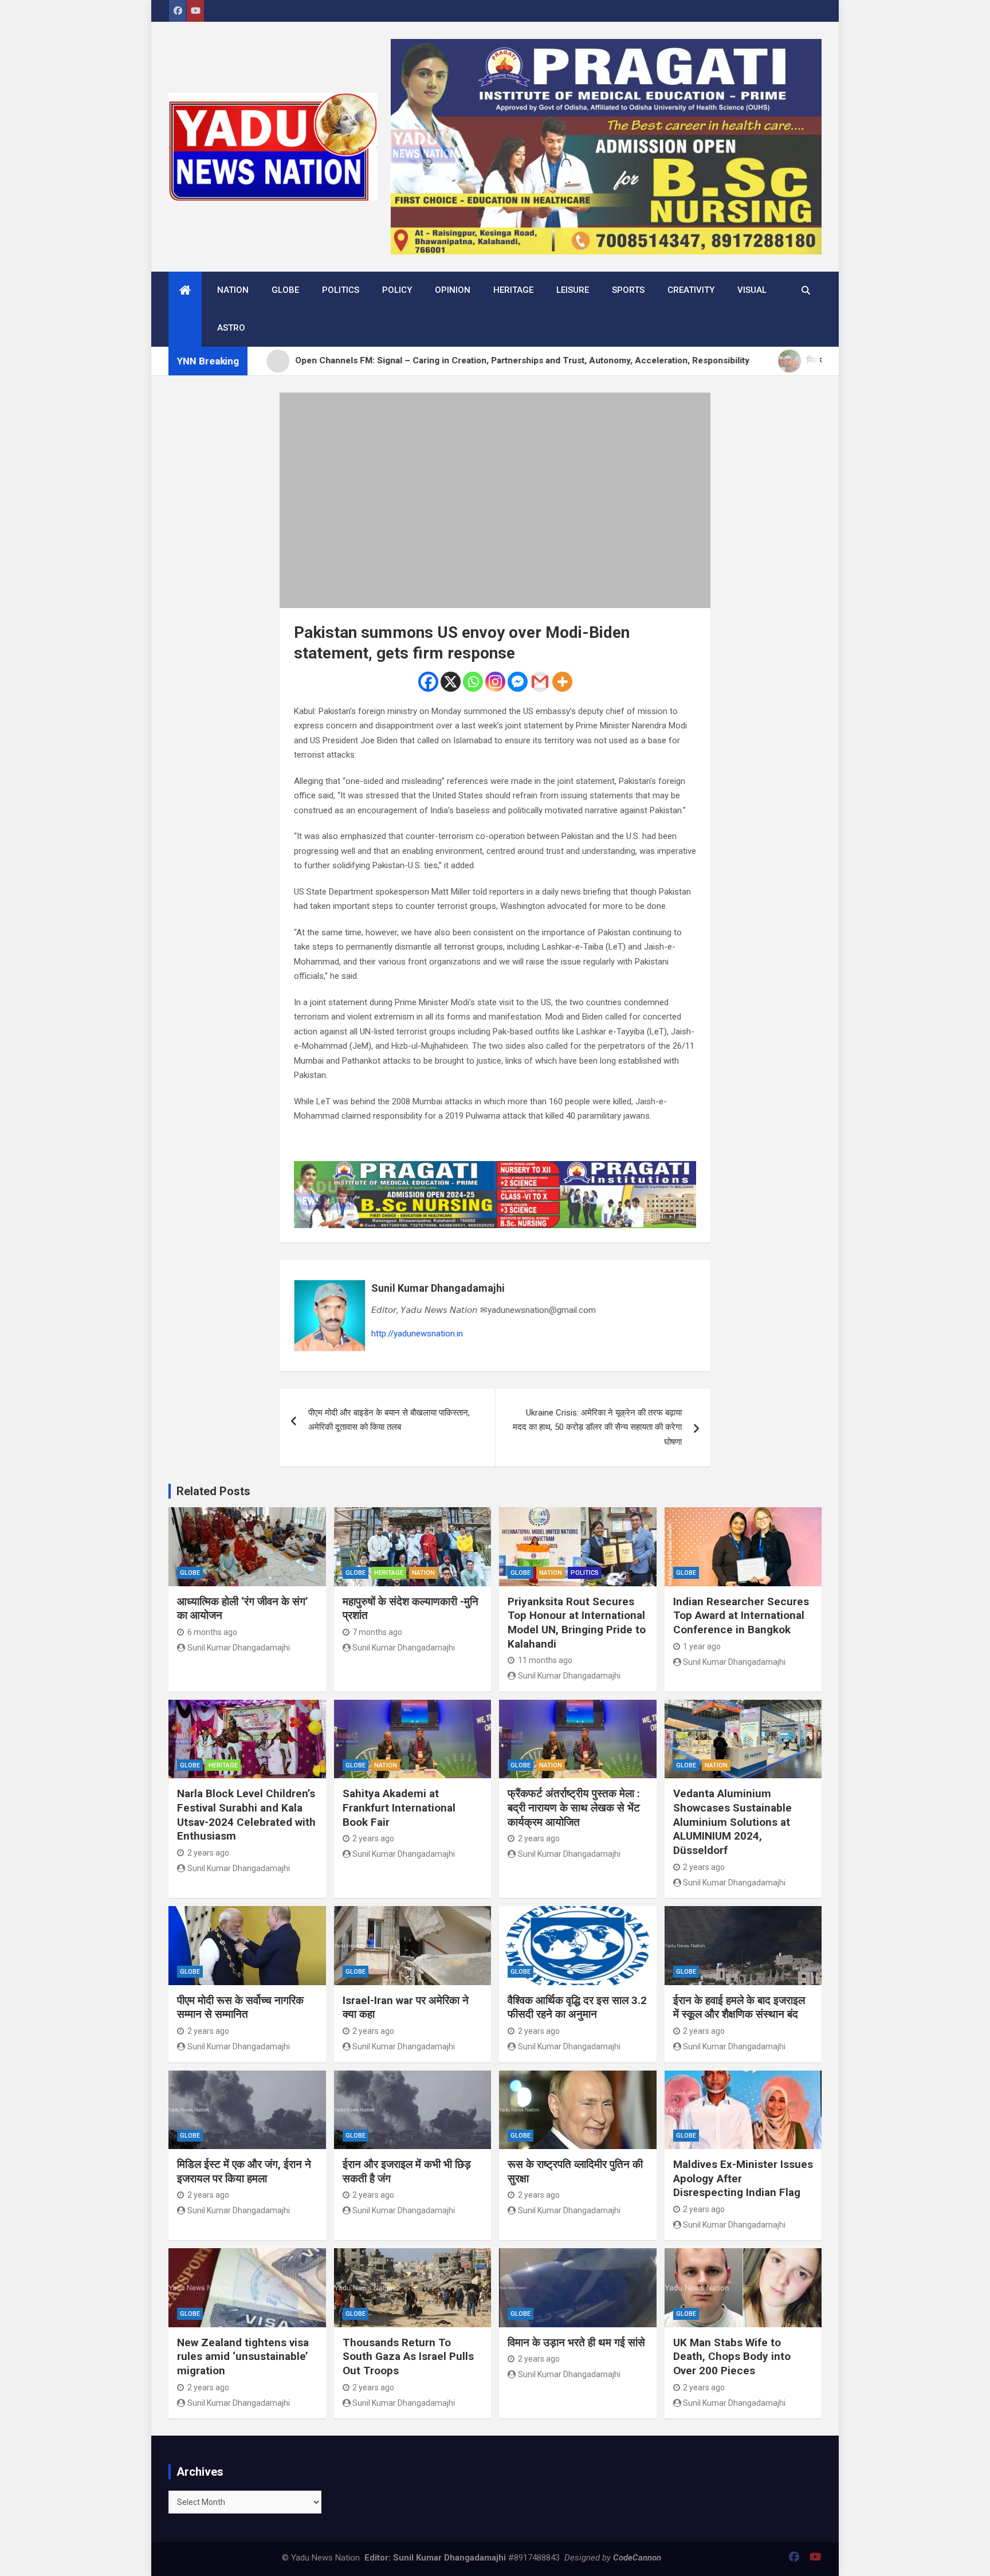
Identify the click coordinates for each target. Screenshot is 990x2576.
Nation (233, 290)
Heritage (513, 290)
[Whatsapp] (473, 682)
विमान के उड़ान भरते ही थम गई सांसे (576, 2342)
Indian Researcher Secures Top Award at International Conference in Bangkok (741, 1616)
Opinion (453, 290)
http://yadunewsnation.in (417, 1334)
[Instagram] (495, 682)
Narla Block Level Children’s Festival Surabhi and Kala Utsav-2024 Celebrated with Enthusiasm (246, 1815)
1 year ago (702, 1646)
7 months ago (377, 1632)
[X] (451, 682)
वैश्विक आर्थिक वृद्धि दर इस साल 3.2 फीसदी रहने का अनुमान (577, 2008)
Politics (341, 290)
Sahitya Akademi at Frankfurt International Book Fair (399, 1807)
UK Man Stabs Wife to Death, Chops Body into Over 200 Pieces (732, 2357)
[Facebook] (428, 682)
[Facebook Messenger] (518, 682)
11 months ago (545, 1660)
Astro (231, 328)
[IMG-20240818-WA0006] (495, 1168)
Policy (397, 290)
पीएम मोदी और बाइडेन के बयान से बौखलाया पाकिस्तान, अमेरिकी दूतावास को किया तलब (389, 1420)
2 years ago (208, 1853)
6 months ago (212, 1632)
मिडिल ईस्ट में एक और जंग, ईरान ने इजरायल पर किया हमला (244, 2171)
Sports (628, 290)
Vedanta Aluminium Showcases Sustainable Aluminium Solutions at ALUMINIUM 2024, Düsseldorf (732, 1822)
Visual (752, 290)
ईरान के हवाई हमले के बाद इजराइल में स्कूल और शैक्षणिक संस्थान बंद (739, 2008)
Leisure (573, 290)
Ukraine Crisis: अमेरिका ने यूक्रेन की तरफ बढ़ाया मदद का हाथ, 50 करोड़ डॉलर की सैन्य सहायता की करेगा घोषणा (597, 1427)
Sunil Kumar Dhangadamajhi (438, 1288)
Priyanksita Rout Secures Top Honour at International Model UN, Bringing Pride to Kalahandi (577, 1623)
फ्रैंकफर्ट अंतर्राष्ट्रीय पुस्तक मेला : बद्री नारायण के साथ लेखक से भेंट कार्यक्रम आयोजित (574, 1807)
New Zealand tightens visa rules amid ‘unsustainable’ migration (243, 2357)
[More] (562, 682)
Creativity (691, 290)
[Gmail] (540, 682)
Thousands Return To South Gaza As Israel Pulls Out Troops (408, 2357)
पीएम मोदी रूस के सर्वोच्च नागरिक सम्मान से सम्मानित (240, 2008)
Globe (285, 290)
